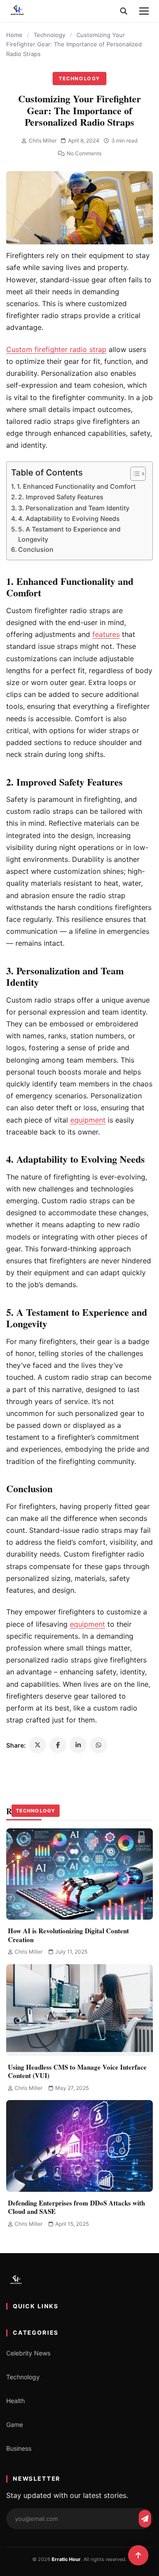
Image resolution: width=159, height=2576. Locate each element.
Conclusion (36, 549)
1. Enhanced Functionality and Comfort (76, 486)
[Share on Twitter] (38, 1745)
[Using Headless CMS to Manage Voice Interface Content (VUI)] (79, 2010)
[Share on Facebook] (58, 1745)
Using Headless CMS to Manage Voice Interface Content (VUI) (77, 2071)
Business (19, 2448)
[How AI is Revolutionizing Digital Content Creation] (79, 1874)
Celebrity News (28, 2353)
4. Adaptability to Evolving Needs (69, 519)
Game (15, 2424)
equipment (87, 1624)
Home (14, 35)
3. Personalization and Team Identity (74, 508)
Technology (49, 35)
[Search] (124, 11)
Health (15, 2401)
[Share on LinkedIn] (78, 1745)
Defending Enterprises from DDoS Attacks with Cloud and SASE (76, 2207)
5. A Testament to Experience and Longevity (69, 534)
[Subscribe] (145, 2519)
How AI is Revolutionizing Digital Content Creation (68, 1935)
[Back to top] (138, 2555)
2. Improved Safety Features (61, 497)
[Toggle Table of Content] (134, 474)
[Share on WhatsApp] (98, 1745)
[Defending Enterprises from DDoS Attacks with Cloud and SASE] (79, 2146)
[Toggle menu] (144, 11)
